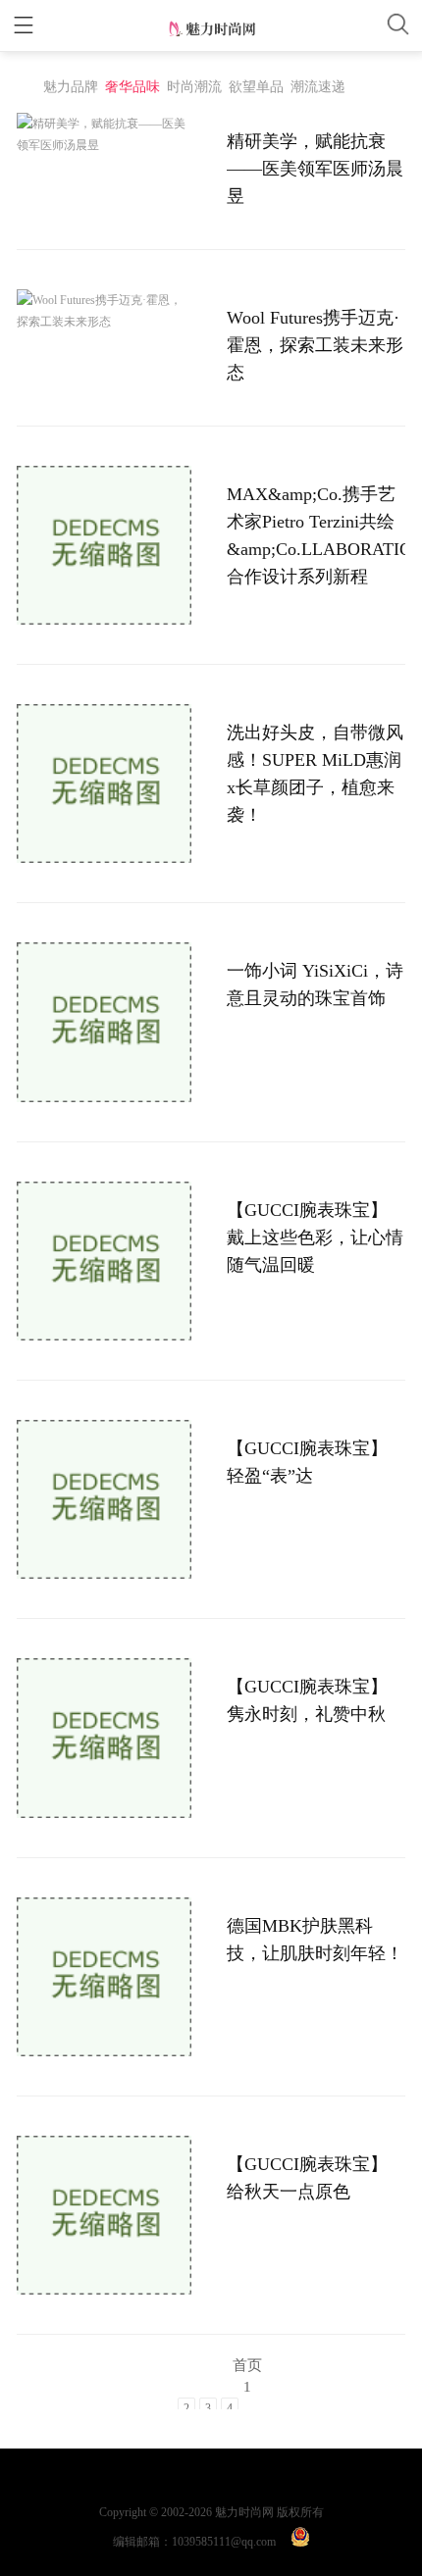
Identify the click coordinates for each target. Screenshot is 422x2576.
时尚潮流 (194, 87)
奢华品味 (132, 87)
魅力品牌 (71, 87)
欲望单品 (256, 87)
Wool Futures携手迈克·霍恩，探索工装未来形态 (315, 345)
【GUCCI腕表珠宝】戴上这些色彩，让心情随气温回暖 (315, 1237)
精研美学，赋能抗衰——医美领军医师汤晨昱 (315, 169)
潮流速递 (318, 87)
